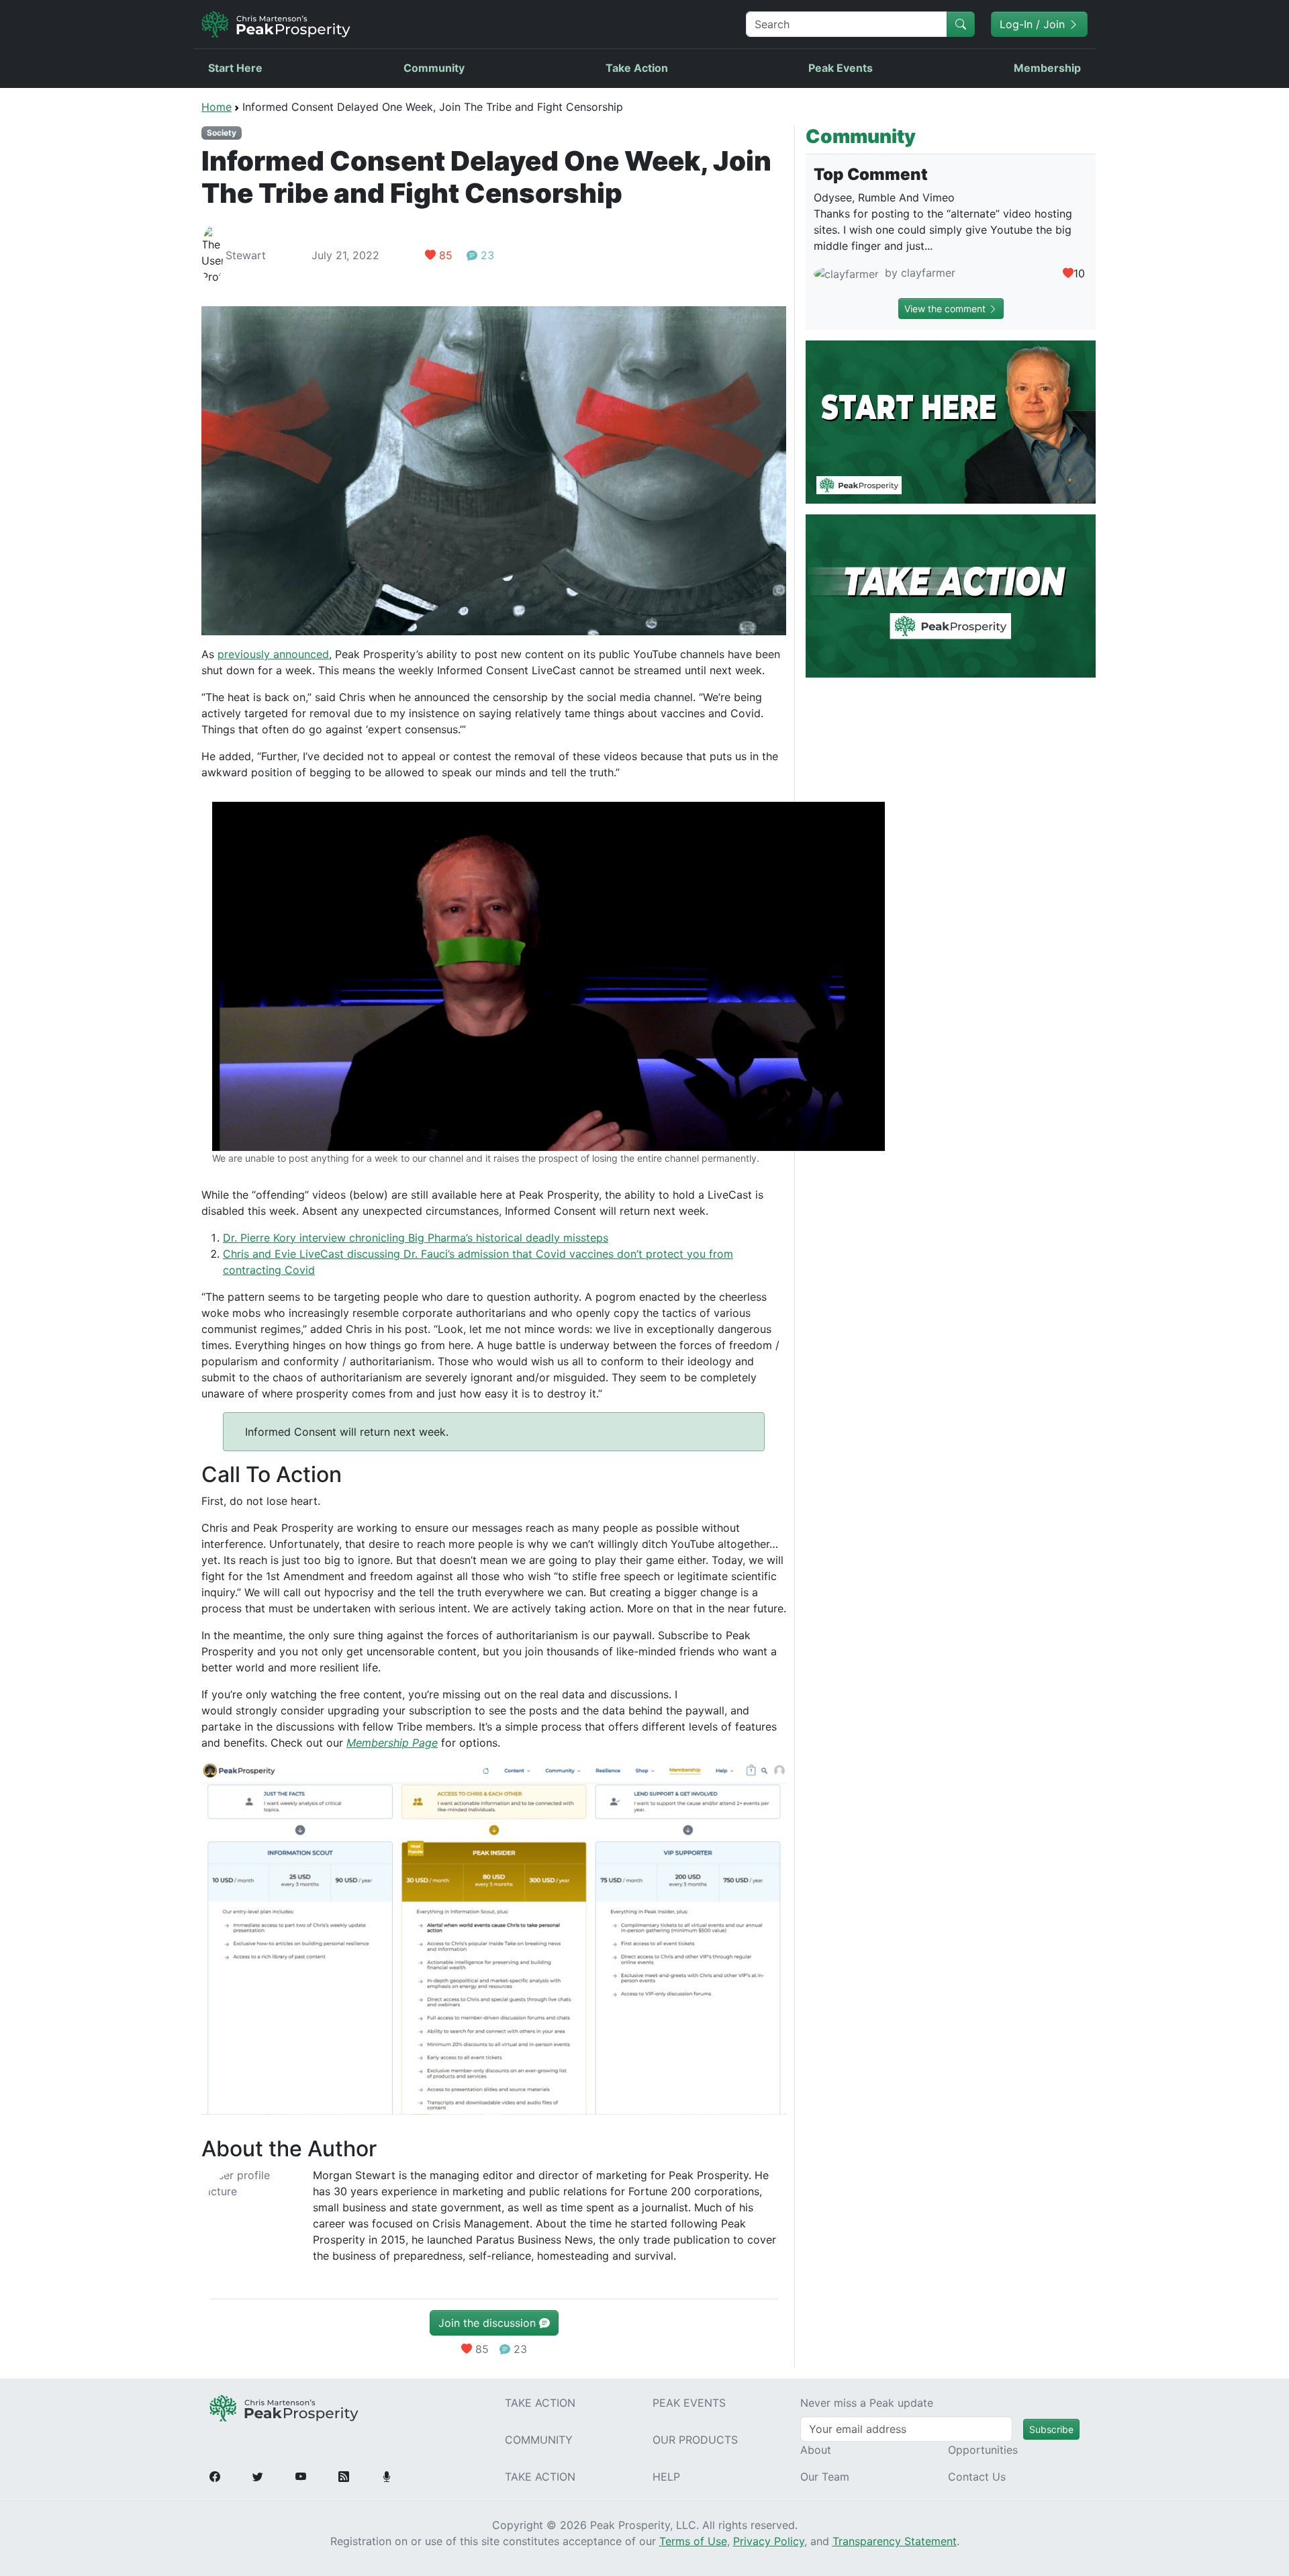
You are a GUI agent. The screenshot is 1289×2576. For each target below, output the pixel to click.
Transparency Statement (895, 2541)
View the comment (946, 309)
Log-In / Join (1034, 24)
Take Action (637, 68)
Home (217, 107)
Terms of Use (693, 2541)
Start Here (235, 68)
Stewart (246, 255)
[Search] (961, 24)
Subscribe (1051, 2429)
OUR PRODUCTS (695, 2440)
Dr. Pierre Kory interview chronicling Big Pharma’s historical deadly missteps (416, 1238)
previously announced (273, 654)
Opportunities (983, 2450)
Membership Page (392, 1743)
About (816, 2450)
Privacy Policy (769, 2541)
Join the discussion (489, 2323)
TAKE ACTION (540, 2403)
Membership (1047, 68)
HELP (666, 2477)
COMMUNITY (539, 2440)
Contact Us (977, 2477)
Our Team (825, 2477)
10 (1079, 273)
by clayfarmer (918, 273)
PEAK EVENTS (689, 2403)
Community (434, 68)
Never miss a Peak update (867, 2403)
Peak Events (841, 68)
